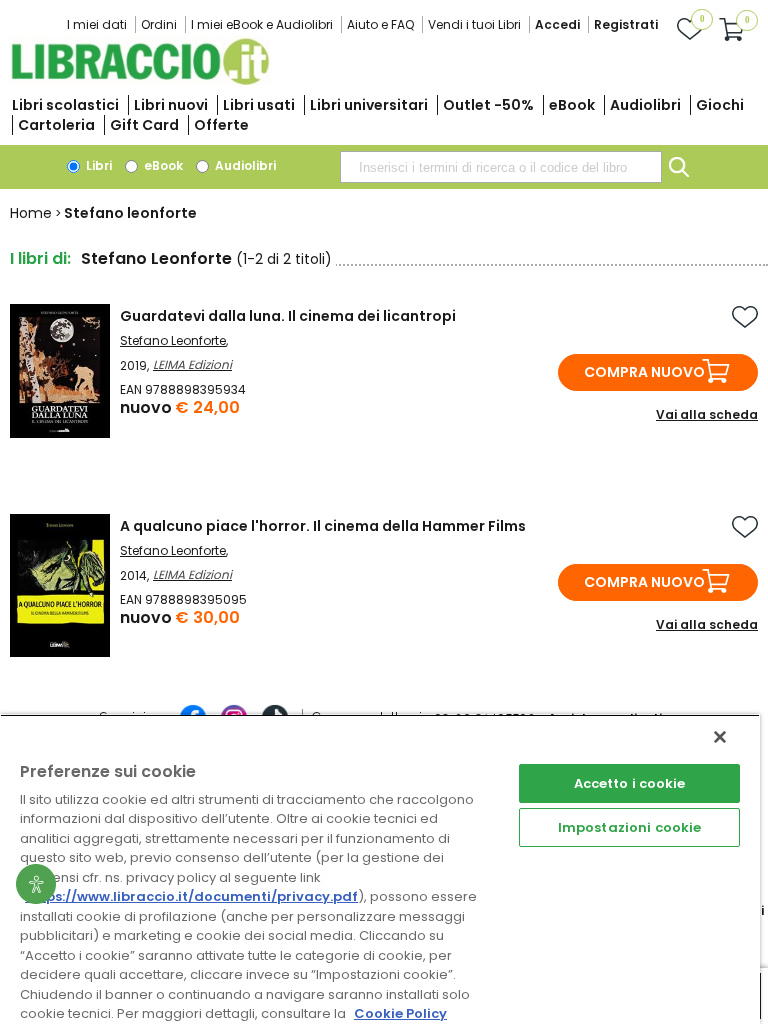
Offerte (221, 125)
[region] (380, 869)
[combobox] (501, 167)
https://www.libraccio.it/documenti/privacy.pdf (191, 896)
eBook (572, 105)
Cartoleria (56, 125)
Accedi (557, 24)
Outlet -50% (488, 105)
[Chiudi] (720, 737)
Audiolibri (645, 105)
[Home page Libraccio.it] (140, 80)
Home (31, 213)
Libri (97, 165)
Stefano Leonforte (173, 340)
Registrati (626, 24)
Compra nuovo (644, 372)
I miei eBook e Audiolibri (262, 24)
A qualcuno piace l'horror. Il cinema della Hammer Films (323, 526)
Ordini (159, 24)
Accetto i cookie (630, 783)
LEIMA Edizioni (192, 364)
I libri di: (40, 258)
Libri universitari (369, 105)
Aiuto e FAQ (380, 24)
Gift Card (144, 125)
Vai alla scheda (707, 414)
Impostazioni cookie (629, 827)
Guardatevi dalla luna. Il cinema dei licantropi (288, 316)
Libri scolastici (65, 105)
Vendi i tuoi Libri (474, 24)
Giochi (720, 105)
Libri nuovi (171, 105)
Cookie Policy (400, 1013)
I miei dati (97, 24)
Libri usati (259, 105)
